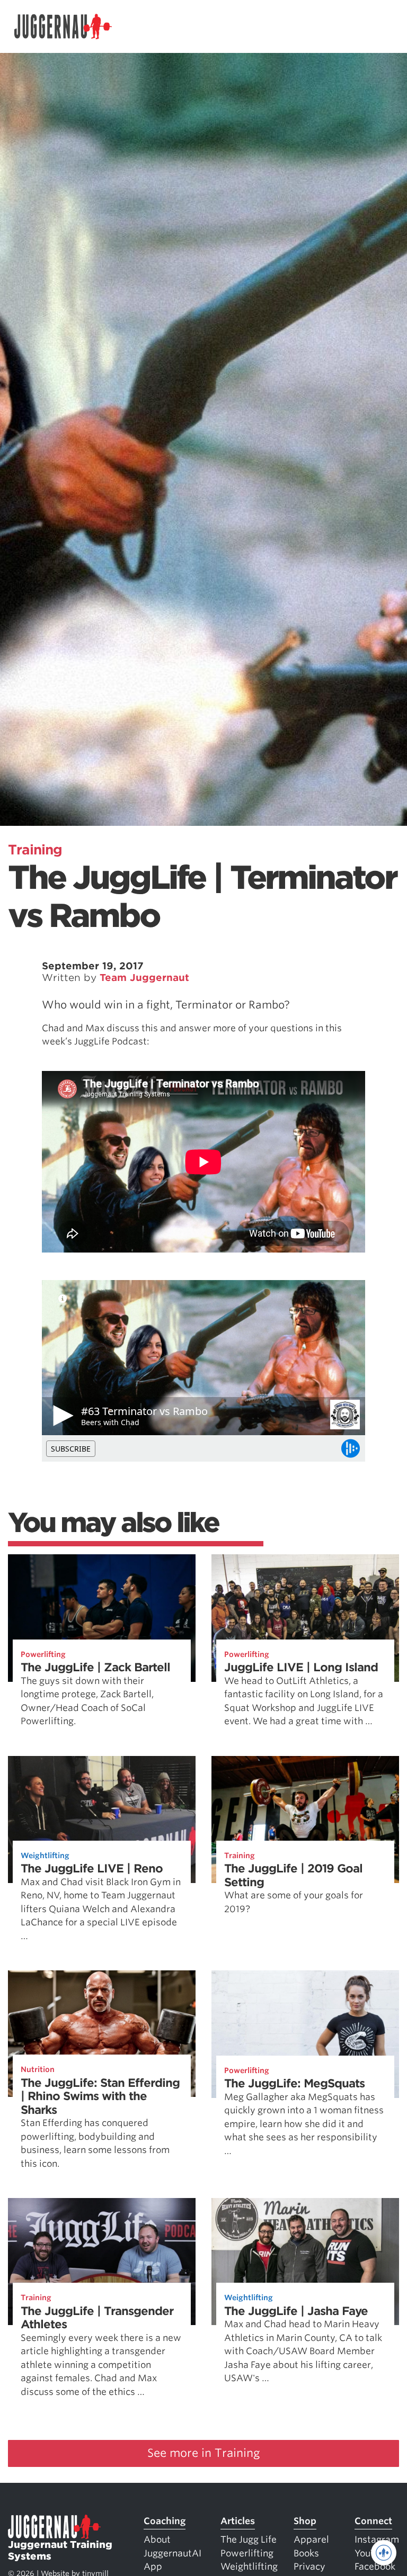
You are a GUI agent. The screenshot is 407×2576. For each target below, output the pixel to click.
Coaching (165, 2521)
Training (35, 850)
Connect (373, 2521)
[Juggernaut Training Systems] (63, 27)
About (157, 2539)
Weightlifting (45, 1856)
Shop (305, 2521)
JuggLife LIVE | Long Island (301, 1667)
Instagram (377, 2539)
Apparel (311, 2539)
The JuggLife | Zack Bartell (95, 1667)
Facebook (375, 2566)
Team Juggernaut (144, 978)
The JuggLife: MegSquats (294, 2083)
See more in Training (204, 2453)
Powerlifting (43, 1654)
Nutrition (38, 2069)
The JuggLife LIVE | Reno (92, 1868)
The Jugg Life (249, 2539)
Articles (238, 2521)
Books (306, 2553)
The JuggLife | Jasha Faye (296, 2311)
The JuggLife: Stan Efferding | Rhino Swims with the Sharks (100, 2096)
